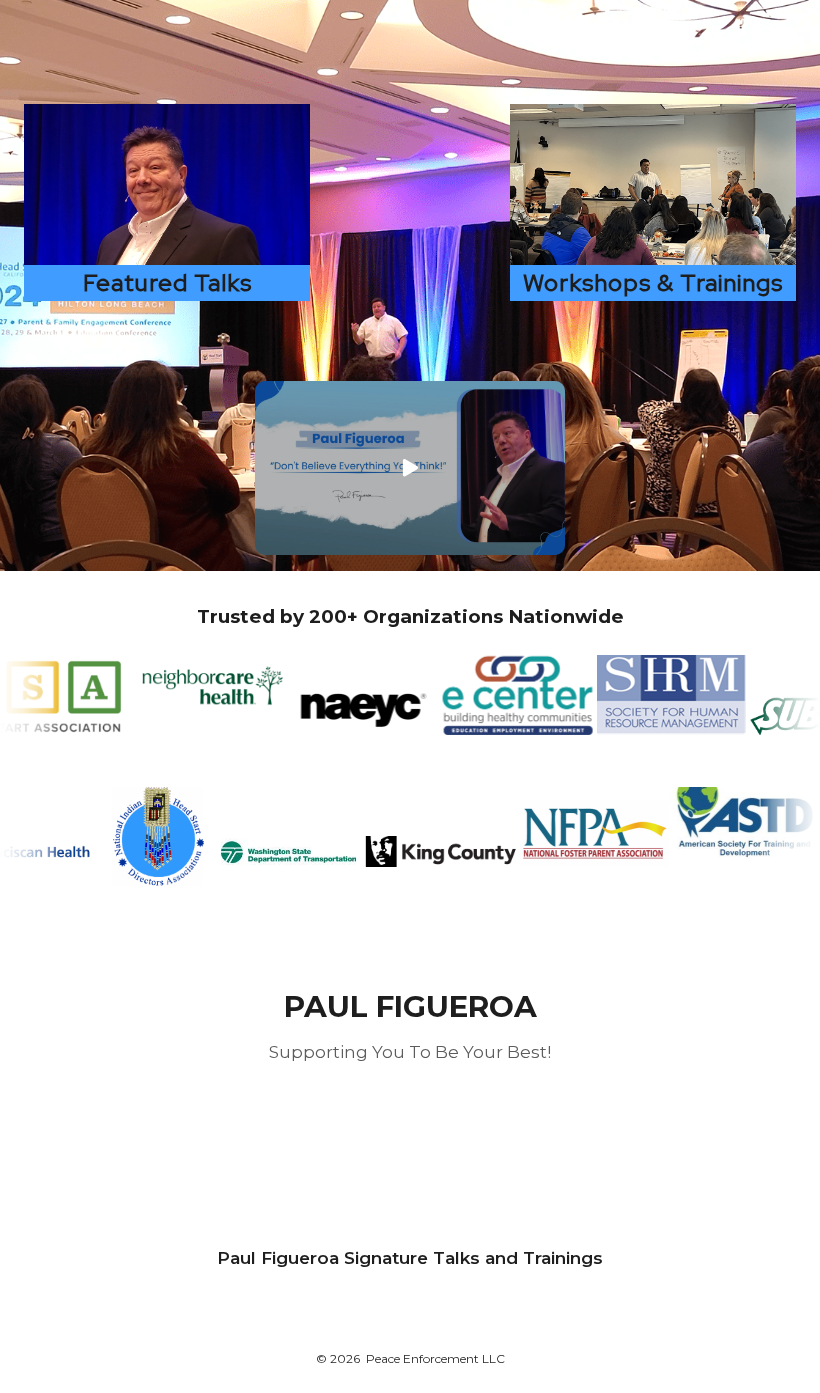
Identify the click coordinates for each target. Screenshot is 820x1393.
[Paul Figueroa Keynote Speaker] (167, 184)
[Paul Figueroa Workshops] (653, 184)
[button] (410, 468)
